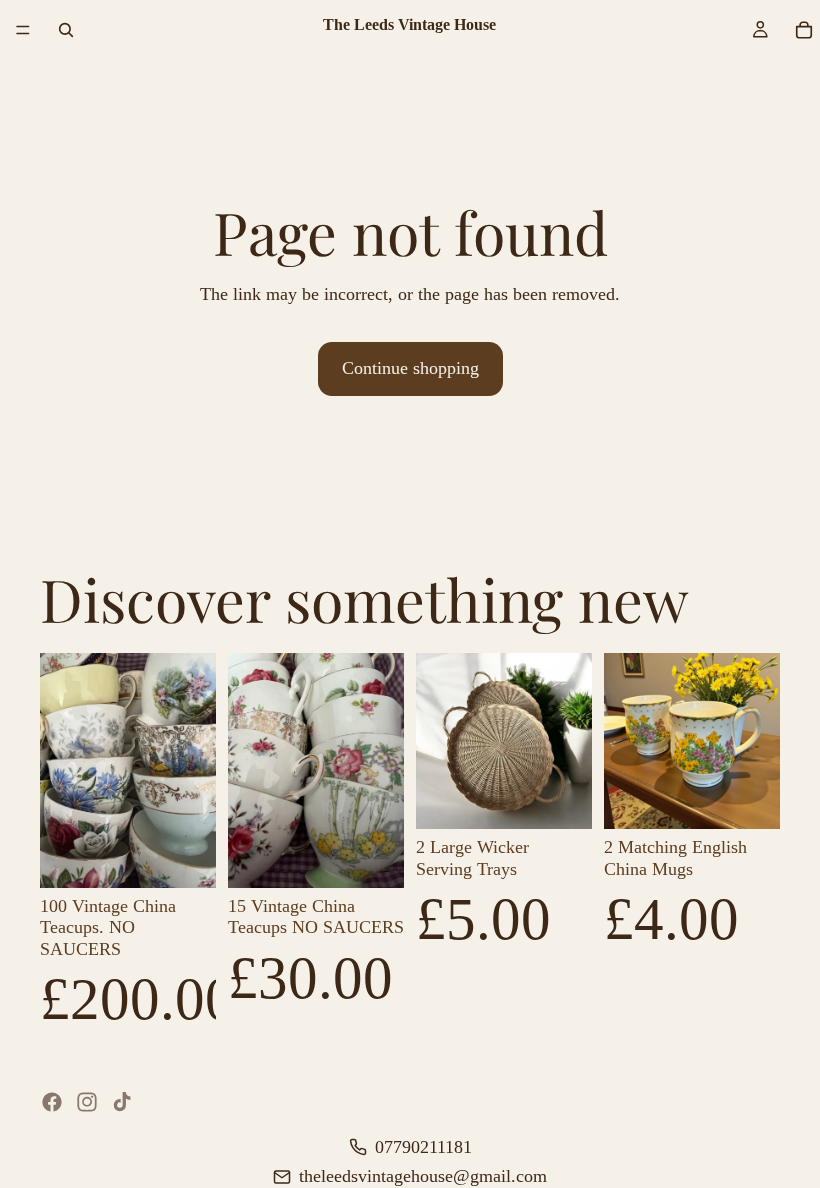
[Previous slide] (62, 770)
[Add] (185, 857)
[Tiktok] (122, 1102)
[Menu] (23, 30)
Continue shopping (410, 368)
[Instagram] (87, 1102)
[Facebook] (52, 1102)
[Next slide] (194, 770)
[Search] (66, 30)
